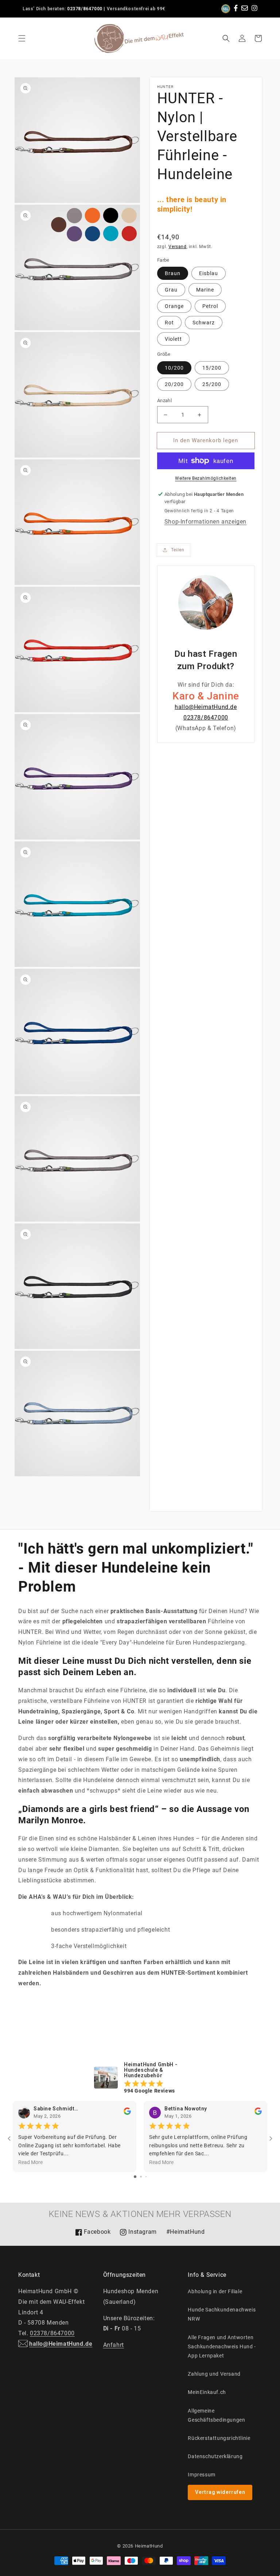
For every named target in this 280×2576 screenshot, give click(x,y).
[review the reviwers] (127, 2113)
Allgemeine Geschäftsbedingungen (216, 2415)
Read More (30, 2163)
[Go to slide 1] (135, 2177)
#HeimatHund (186, 2232)
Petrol (210, 306)
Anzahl (164, 400)
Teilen (178, 550)
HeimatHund (149, 2546)
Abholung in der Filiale (215, 2291)
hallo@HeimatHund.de (206, 707)
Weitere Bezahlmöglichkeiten (206, 478)
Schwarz (204, 323)
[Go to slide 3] (146, 2177)
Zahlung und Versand (214, 2374)
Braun (173, 273)
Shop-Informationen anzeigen (205, 522)
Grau (171, 290)
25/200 (212, 384)
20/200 (174, 384)
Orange (174, 306)
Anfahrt (114, 2345)
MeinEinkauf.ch (207, 2392)
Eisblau (209, 273)
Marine (205, 290)
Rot (169, 323)
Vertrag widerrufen (220, 2492)
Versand (177, 247)
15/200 (212, 368)
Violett (173, 339)
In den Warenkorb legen (206, 440)
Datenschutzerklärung (215, 2456)
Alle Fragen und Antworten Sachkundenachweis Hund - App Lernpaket (222, 2346)
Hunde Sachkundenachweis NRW (222, 2314)
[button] (22, 38)
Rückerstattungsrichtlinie (219, 2438)
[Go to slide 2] (141, 2177)
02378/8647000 (85, 9)
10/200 (174, 368)
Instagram (138, 2234)
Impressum (201, 2475)
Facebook (93, 2234)
